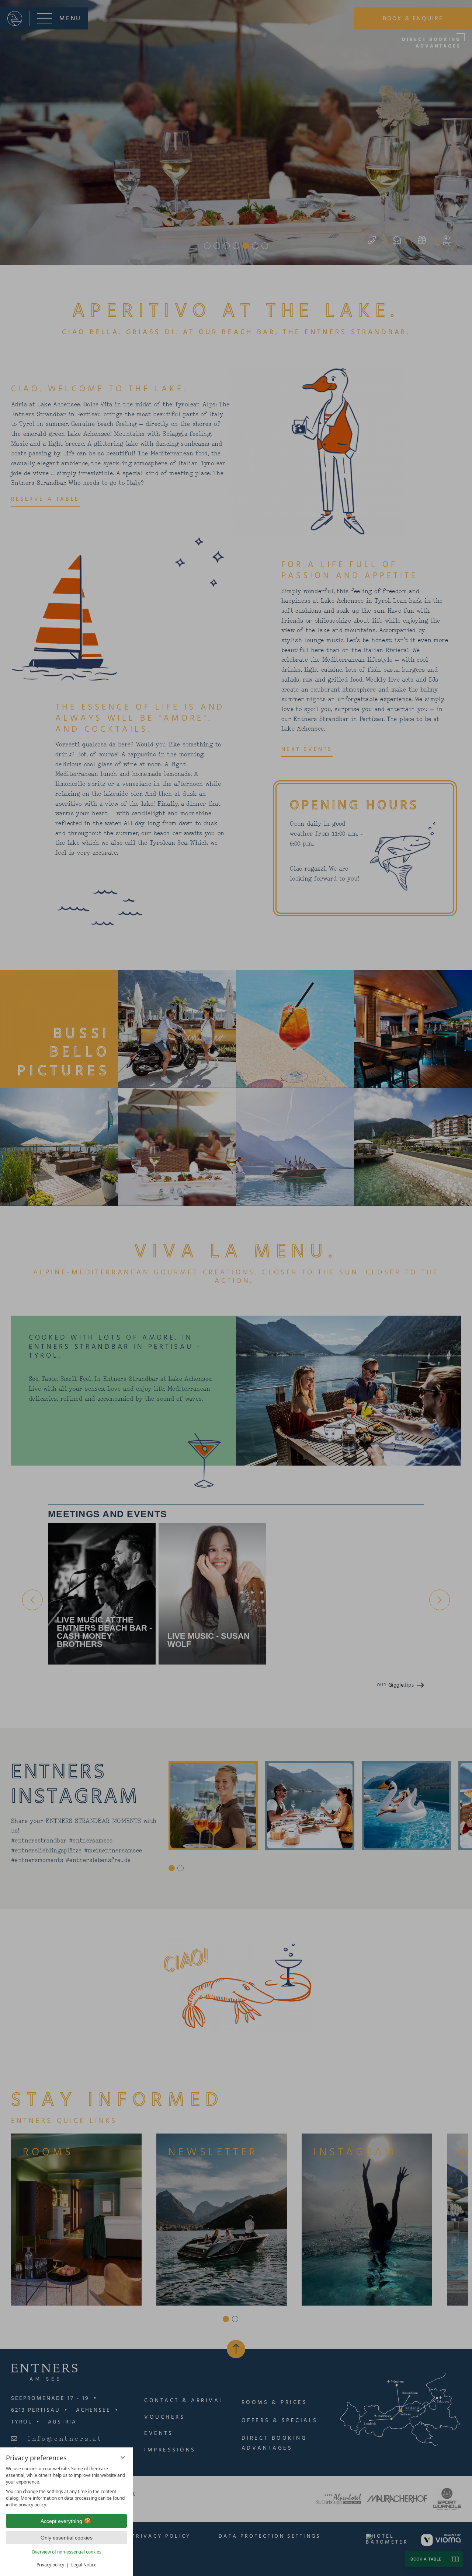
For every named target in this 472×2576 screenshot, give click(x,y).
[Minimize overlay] (123, 2457)
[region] (66, 2487)
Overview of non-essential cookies (67, 2552)
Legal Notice (84, 2565)
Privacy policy (50, 2565)
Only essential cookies (67, 2538)
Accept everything (61, 2521)
